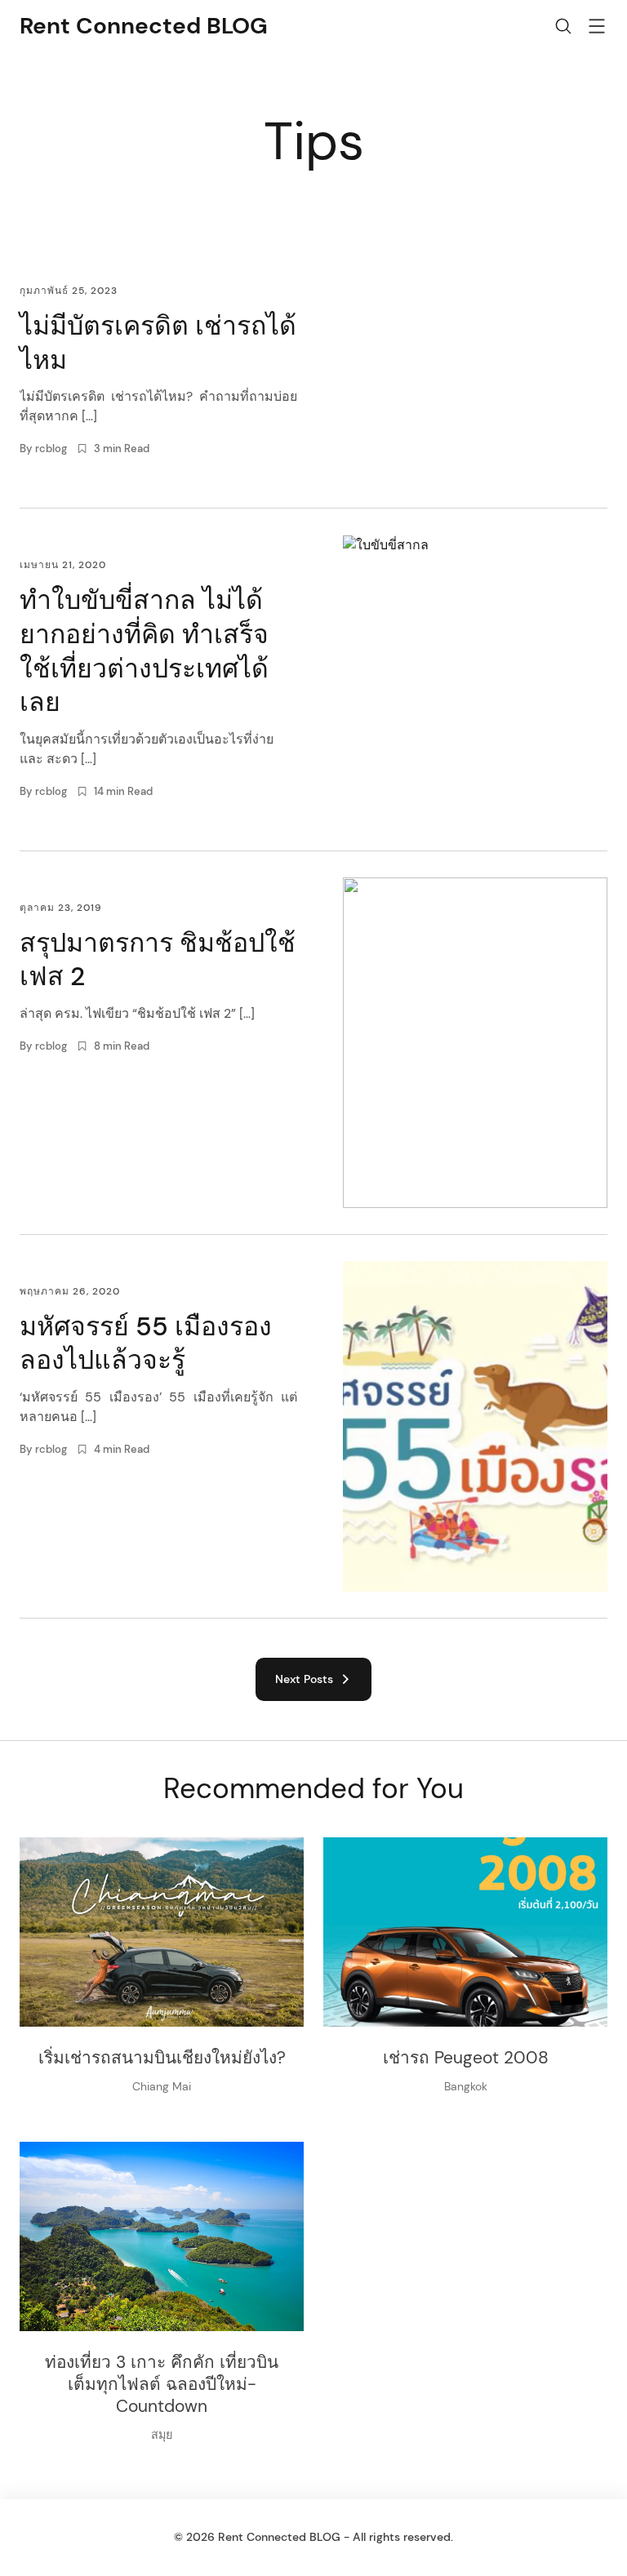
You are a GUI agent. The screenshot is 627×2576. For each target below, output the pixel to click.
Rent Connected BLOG (144, 26)
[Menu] (597, 29)
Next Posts (307, 1679)
